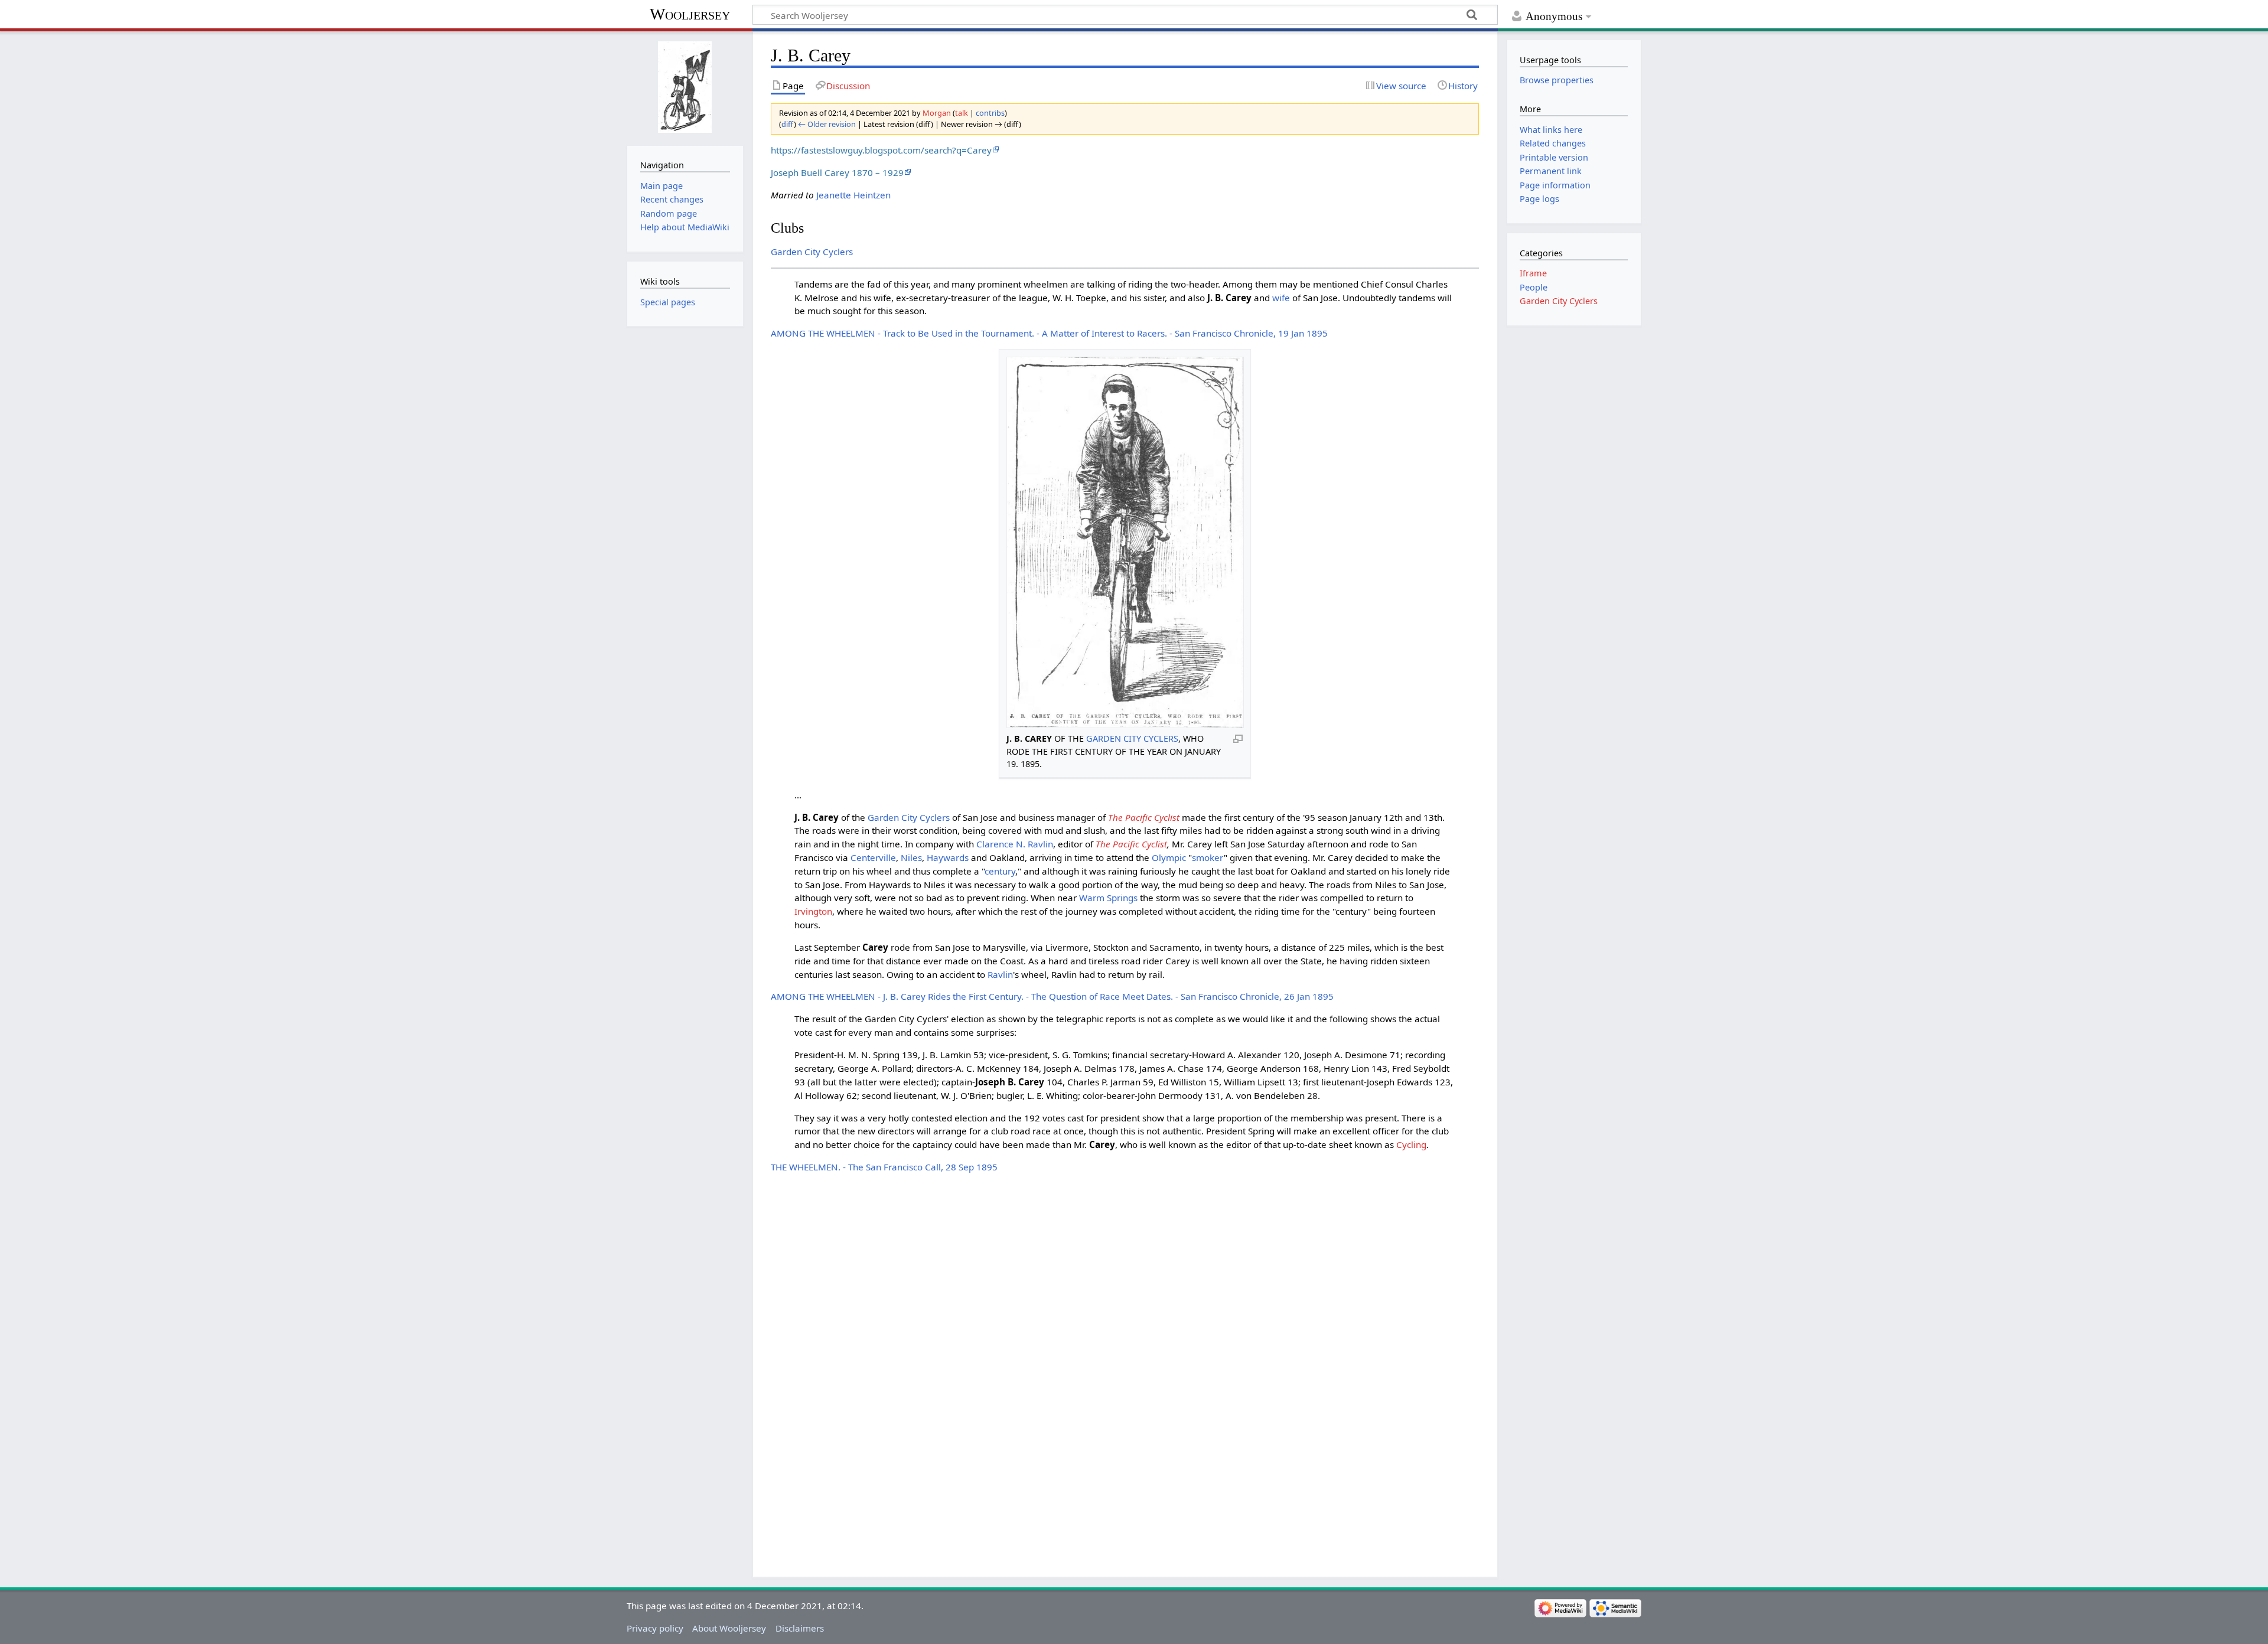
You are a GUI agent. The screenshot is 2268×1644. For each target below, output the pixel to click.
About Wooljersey (729, 1628)
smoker (1208, 857)
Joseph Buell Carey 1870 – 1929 (837, 172)
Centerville (873, 857)
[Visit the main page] (685, 87)
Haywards (948, 857)
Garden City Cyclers (812, 252)
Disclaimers (800, 1628)
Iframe (1533, 273)
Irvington (813, 911)
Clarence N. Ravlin (1015, 844)
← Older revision (827, 124)
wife (1281, 298)
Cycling (1411, 1144)
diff (788, 124)
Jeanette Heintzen (853, 195)
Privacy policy (655, 1628)
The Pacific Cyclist (1144, 817)
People (1534, 287)
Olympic (1169, 857)
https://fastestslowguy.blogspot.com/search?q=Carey (881, 150)
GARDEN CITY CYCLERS (1132, 738)
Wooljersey (690, 14)
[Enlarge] (1238, 738)
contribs (990, 113)
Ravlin (1000, 974)
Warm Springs (1108, 898)
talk (962, 113)
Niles (911, 857)
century (1000, 871)
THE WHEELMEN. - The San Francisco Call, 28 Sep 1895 (884, 1167)
